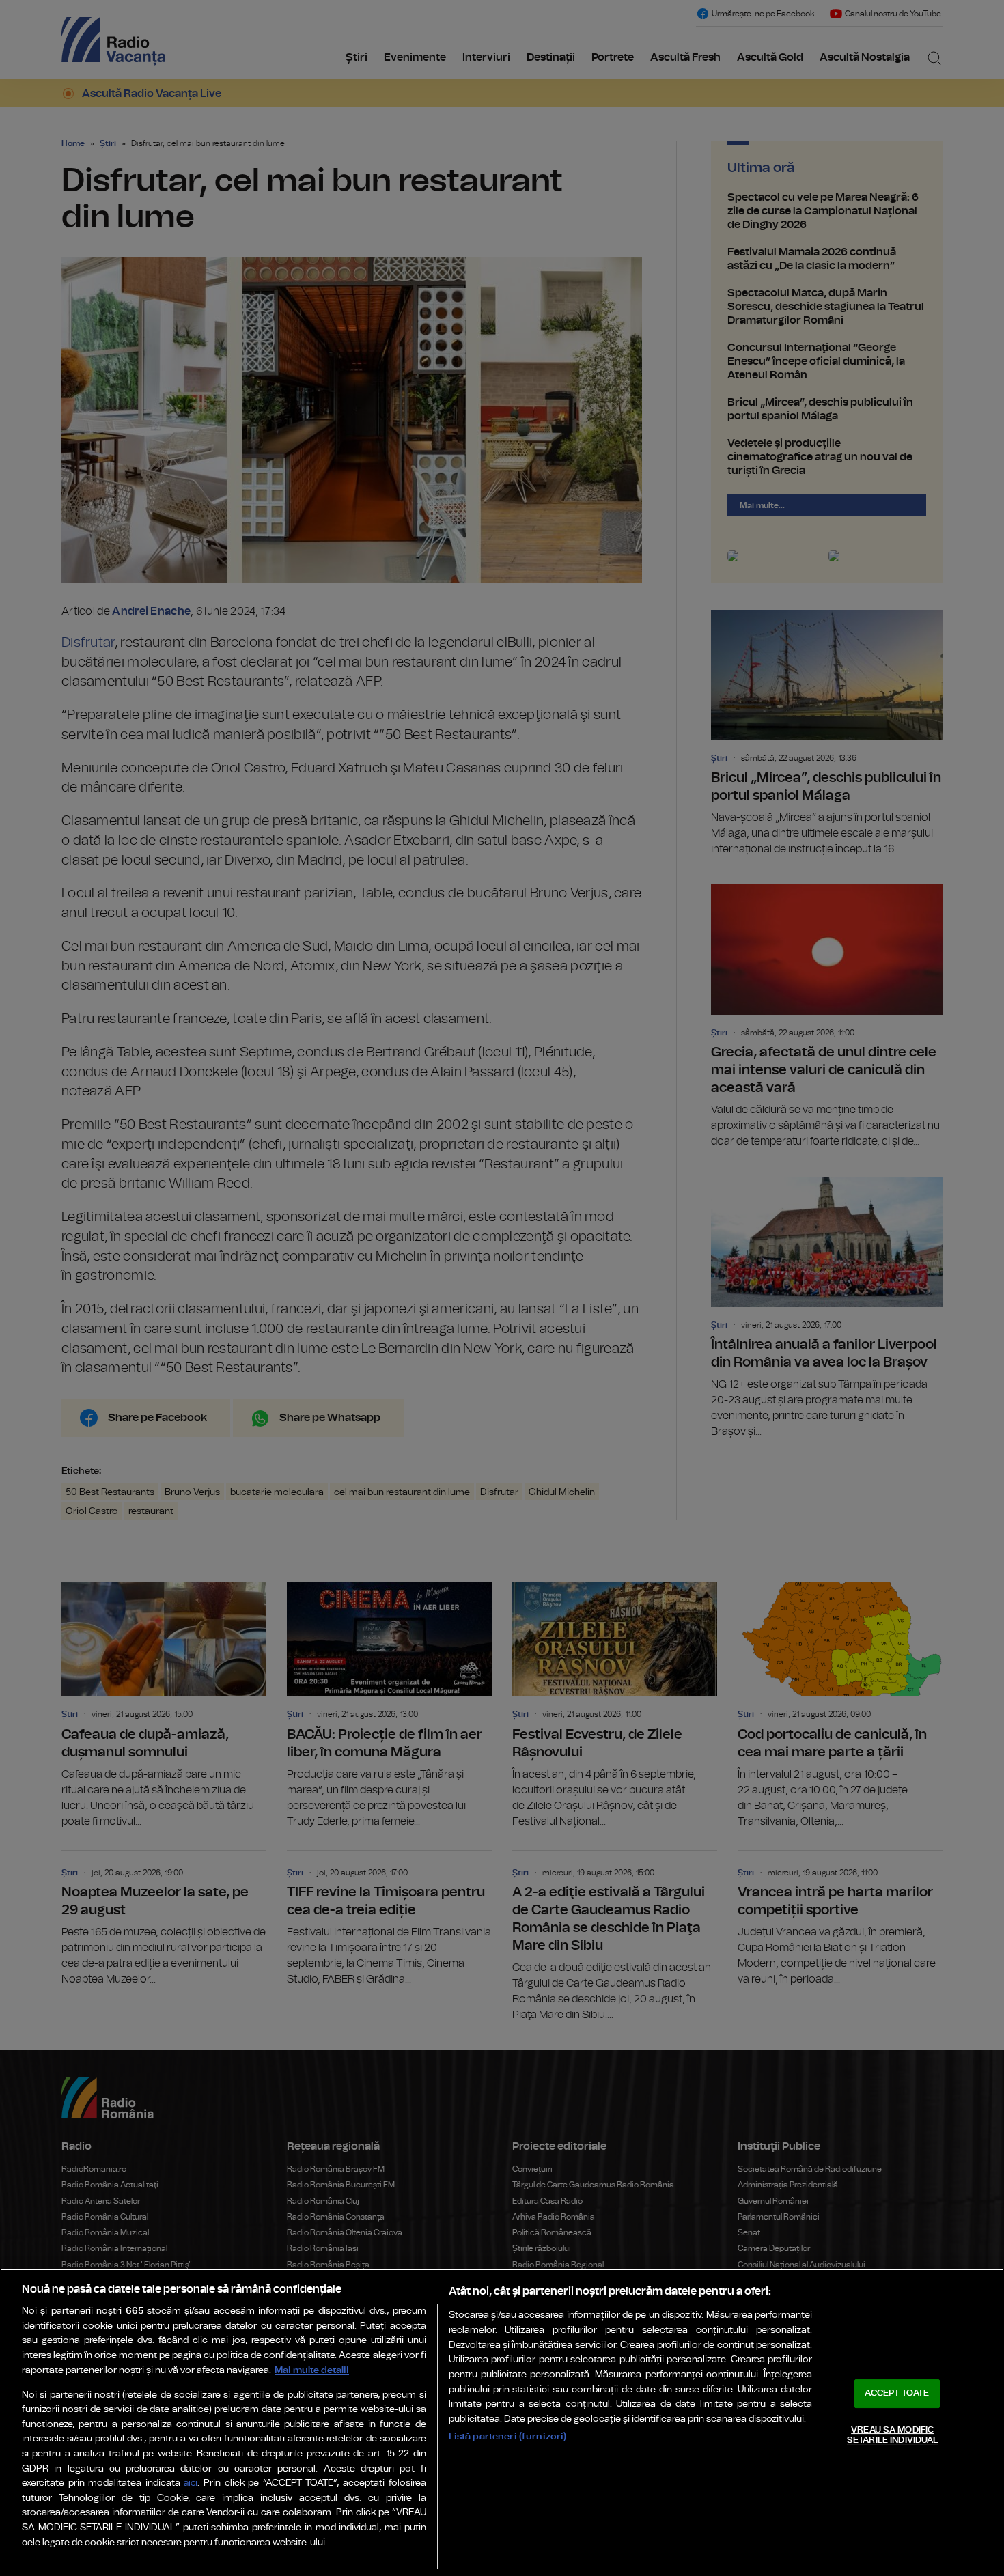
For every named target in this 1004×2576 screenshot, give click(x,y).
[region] (502, 2422)
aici (191, 2483)
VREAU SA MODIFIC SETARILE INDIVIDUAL (892, 2436)
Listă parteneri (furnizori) (508, 2436)
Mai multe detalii (312, 2370)
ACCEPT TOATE (897, 2393)
